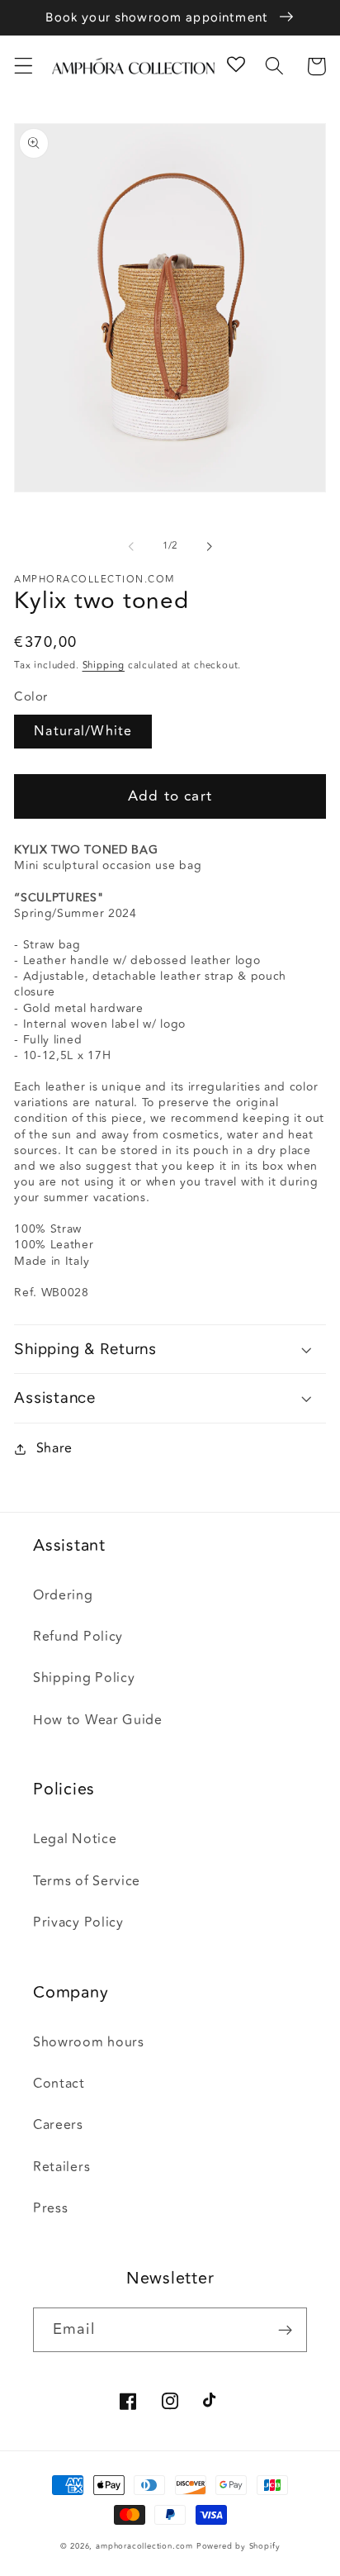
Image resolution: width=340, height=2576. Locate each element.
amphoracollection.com (144, 2546)
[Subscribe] (285, 2330)
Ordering (63, 1595)
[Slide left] (131, 547)
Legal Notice (75, 1839)
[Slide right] (209, 547)
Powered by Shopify (238, 2546)
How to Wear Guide (98, 1720)
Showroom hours (89, 2042)
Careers (58, 2125)
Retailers (61, 2167)
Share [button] (54, 1448)
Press (50, 2208)
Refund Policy (78, 1637)
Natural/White (83, 731)
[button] (24, 67)
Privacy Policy (78, 1922)
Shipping (104, 665)
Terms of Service (87, 1881)
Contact (59, 2084)
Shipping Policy (84, 1678)
